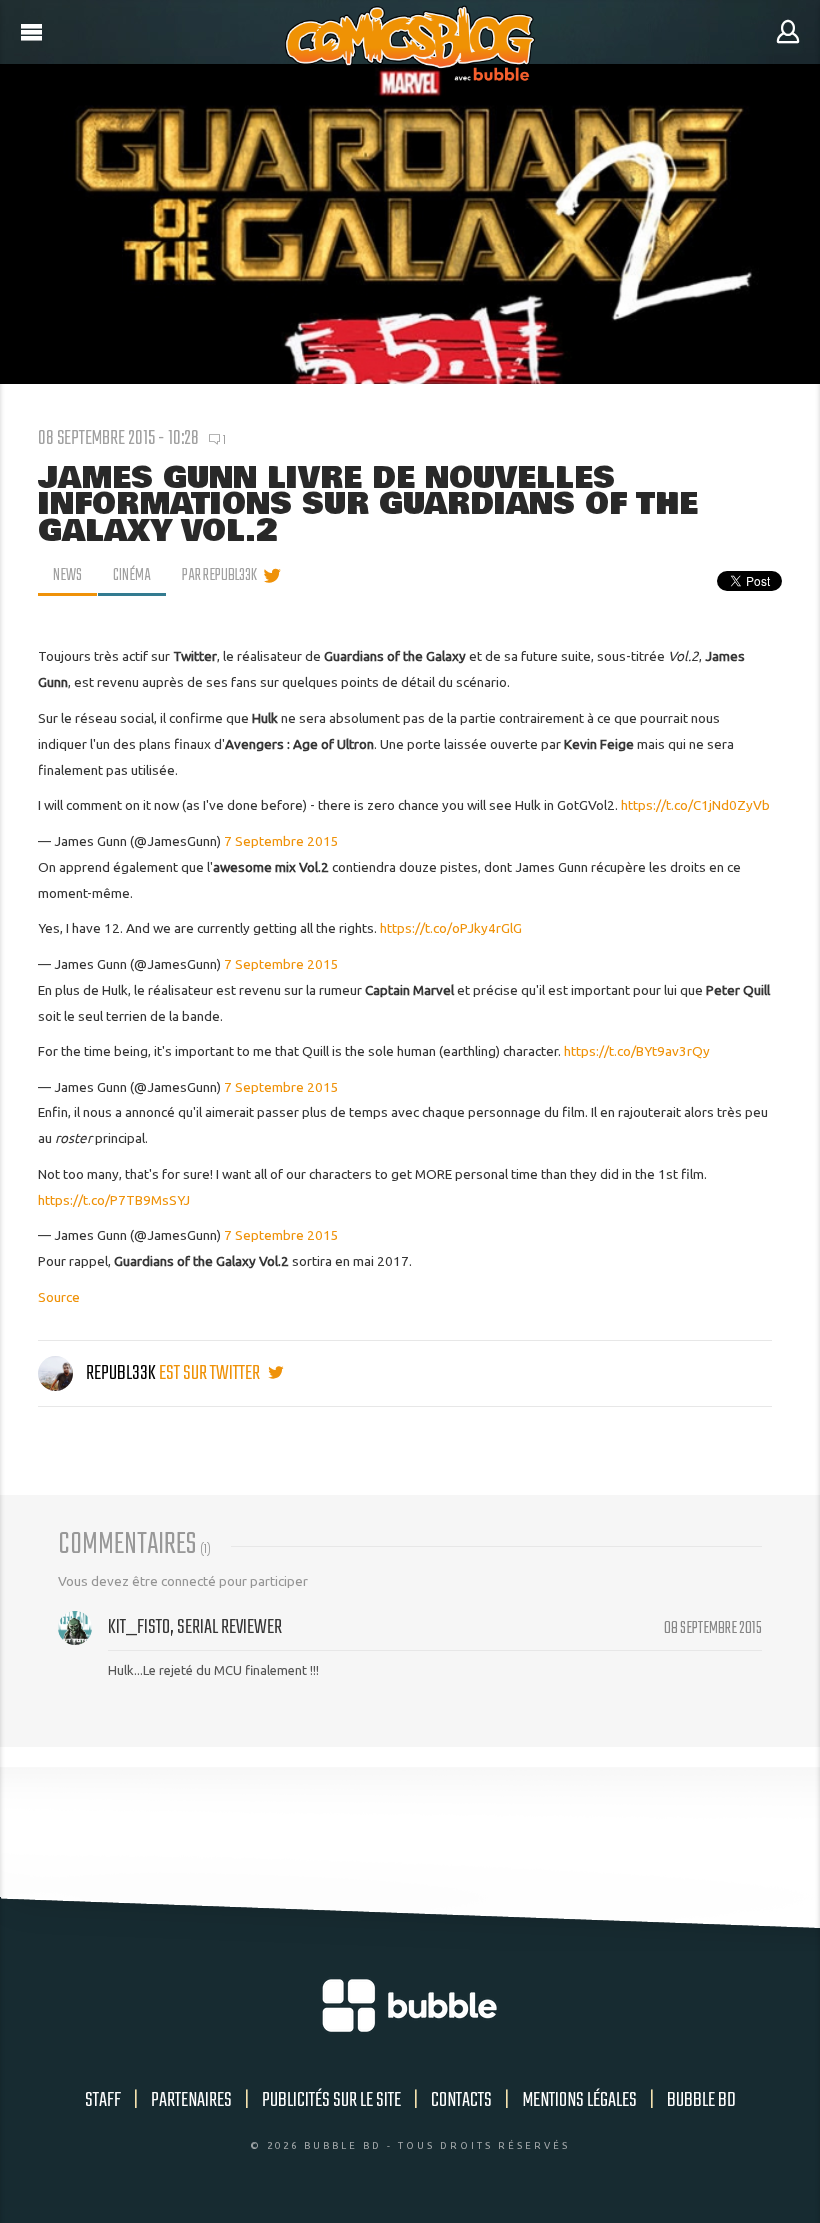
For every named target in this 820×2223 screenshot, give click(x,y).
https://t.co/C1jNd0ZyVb (695, 805)
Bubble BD (701, 2100)
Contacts (461, 2100)
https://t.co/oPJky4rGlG (451, 928)
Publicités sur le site (331, 2100)
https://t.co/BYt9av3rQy (637, 1051)
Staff (103, 2100)
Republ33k (121, 1373)
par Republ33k (219, 576)
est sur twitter (211, 1373)
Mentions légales (579, 2100)
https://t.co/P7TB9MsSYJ (114, 1200)
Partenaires (191, 2100)
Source (59, 1297)
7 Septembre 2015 (281, 841)
